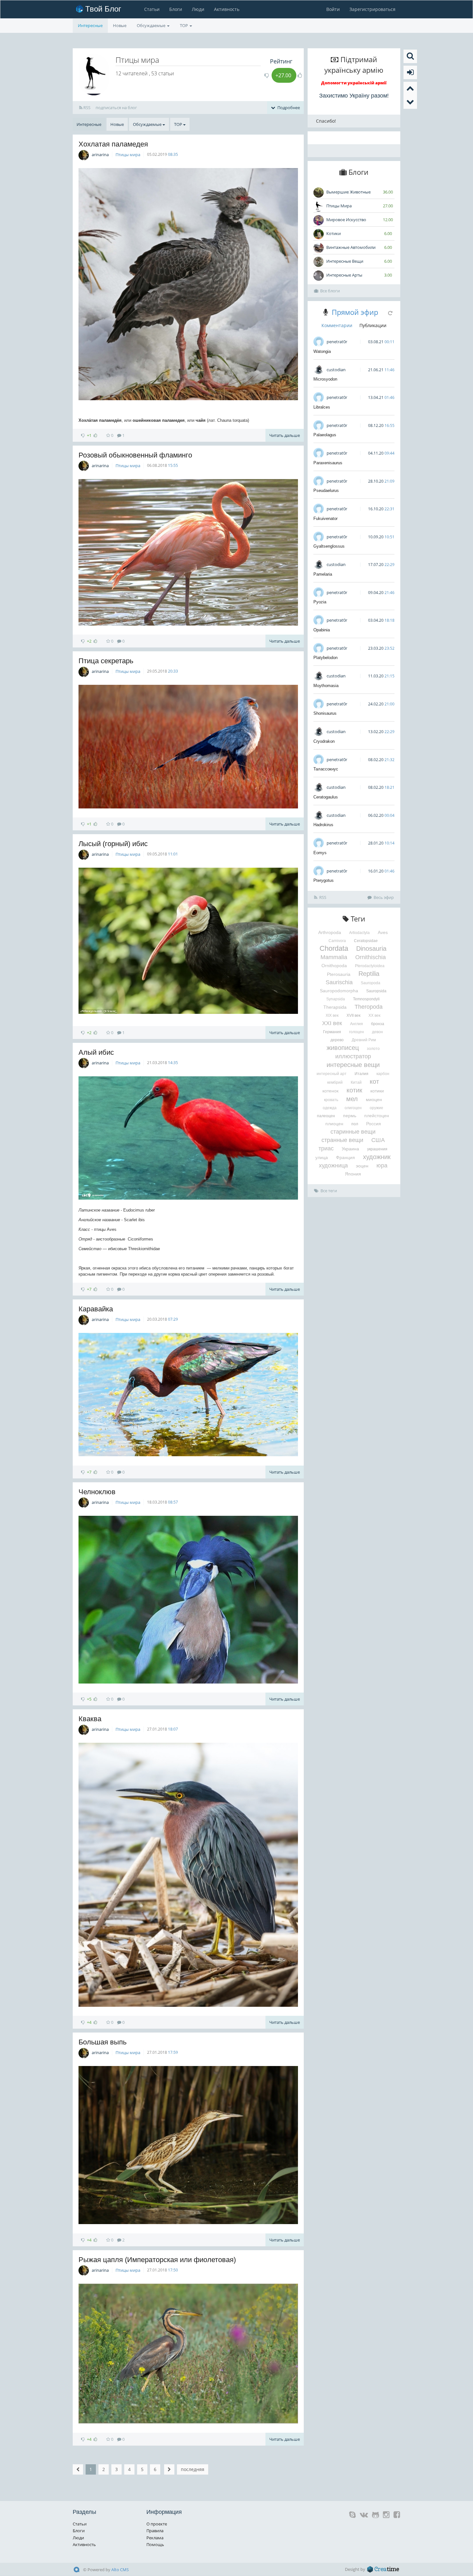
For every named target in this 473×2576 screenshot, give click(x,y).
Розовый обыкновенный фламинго (135, 455)
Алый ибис (96, 1052)
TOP (184, 25)
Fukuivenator (325, 519)
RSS (86, 108)
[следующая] (169, 2469)
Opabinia (322, 630)
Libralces (322, 407)
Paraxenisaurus (328, 463)
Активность (227, 9)
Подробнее (288, 108)
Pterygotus (324, 880)
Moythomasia (326, 686)
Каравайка (96, 1309)
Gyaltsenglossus (329, 546)
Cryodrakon (324, 741)
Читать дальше (285, 435)
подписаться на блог (116, 108)
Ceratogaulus (326, 797)
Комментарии (337, 325)
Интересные (90, 25)
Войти (333, 9)
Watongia (322, 351)
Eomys (320, 853)
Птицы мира (128, 155)
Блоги (176, 9)
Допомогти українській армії (354, 83)
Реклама (155, 2538)
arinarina (100, 155)
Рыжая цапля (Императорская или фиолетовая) (157, 2260)
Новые (120, 25)
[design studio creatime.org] (383, 2569)
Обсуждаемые (152, 25)
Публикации (373, 325)
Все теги (329, 1191)
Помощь (155, 2544)
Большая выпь (102, 2042)
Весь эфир (384, 897)
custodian (336, 370)
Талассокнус (326, 769)
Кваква (90, 1719)
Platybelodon (325, 658)
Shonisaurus (325, 713)
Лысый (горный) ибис (113, 844)
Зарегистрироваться (372, 9)
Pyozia (320, 602)
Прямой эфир (355, 312)
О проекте (157, 2524)
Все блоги (330, 291)
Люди (198, 9)
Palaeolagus (325, 435)
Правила (155, 2531)
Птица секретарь (106, 661)
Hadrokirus (323, 825)
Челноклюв (97, 1492)
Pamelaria (323, 574)
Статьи (152, 9)
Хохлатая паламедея (113, 144)
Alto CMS (120, 2570)
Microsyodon (325, 379)
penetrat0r (337, 342)
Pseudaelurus (326, 491)
